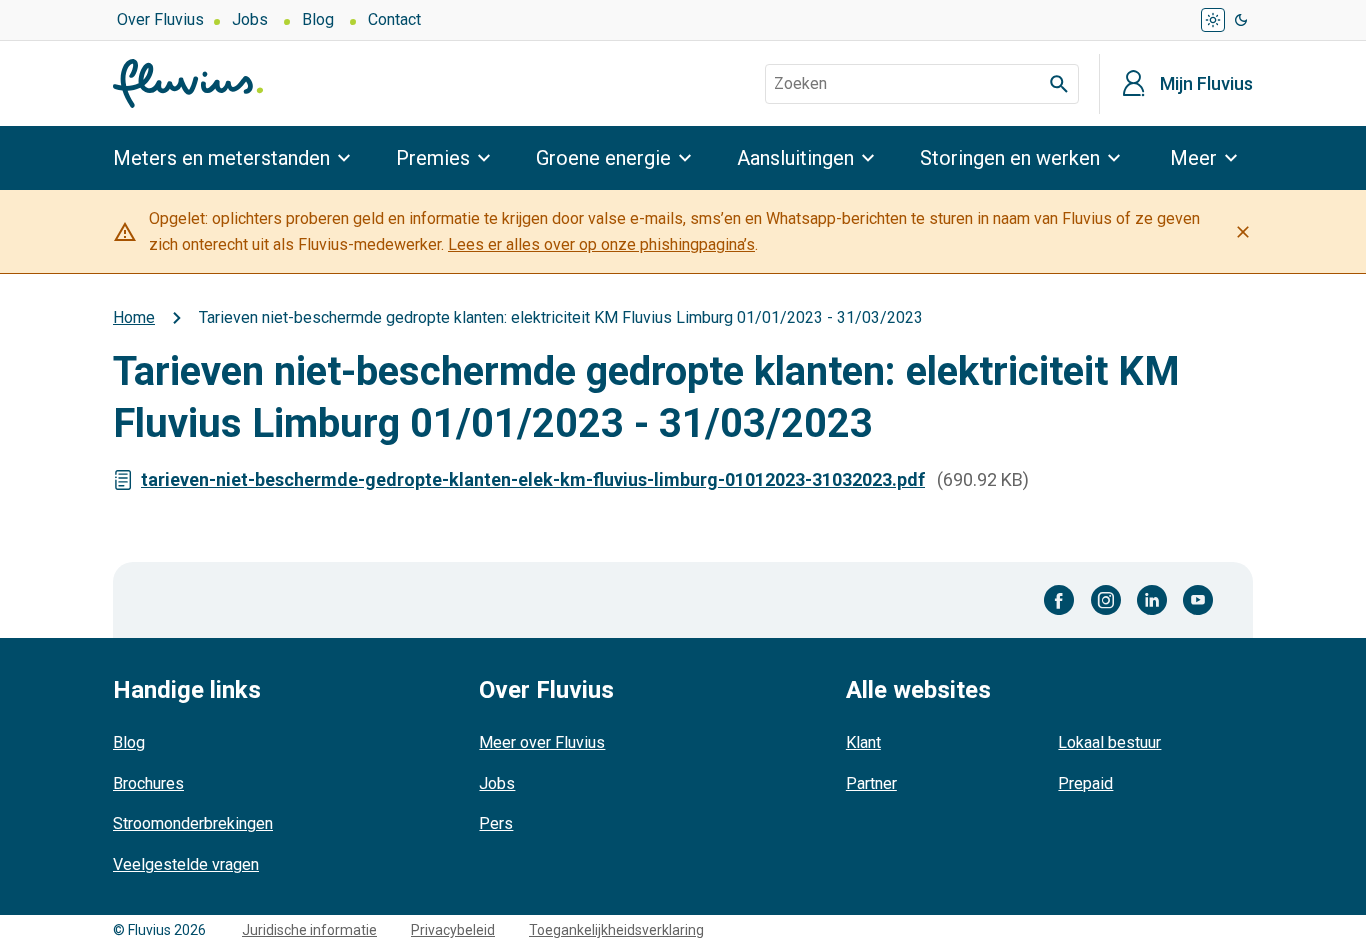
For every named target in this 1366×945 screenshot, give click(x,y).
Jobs (250, 19)
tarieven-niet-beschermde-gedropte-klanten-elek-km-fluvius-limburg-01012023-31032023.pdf (533, 479)
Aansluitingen (795, 158)
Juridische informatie (309, 930)
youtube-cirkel (1198, 600)
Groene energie (603, 158)
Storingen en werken (1010, 158)
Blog (318, 19)
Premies (433, 158)
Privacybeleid (453, 930)
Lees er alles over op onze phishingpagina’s (601, 244)
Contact (394, 19)
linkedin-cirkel (1152, 600)
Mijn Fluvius (1206, 84)
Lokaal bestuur (1109, 742)
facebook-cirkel (1059, 600)
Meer (1193, 158)
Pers (496, 823)
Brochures (148, 783)
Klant (863, 742)
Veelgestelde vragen (186, 864)
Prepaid (1085, 783)
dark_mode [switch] (1241, 20)
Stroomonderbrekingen (193, 823)
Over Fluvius (160, 19)
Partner (871, 783)
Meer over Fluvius (542, 742)
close (1243, 232)
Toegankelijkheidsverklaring (616, 930)
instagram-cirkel (1106, 600)
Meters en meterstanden (221, 158)
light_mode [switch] (1213, 20)
